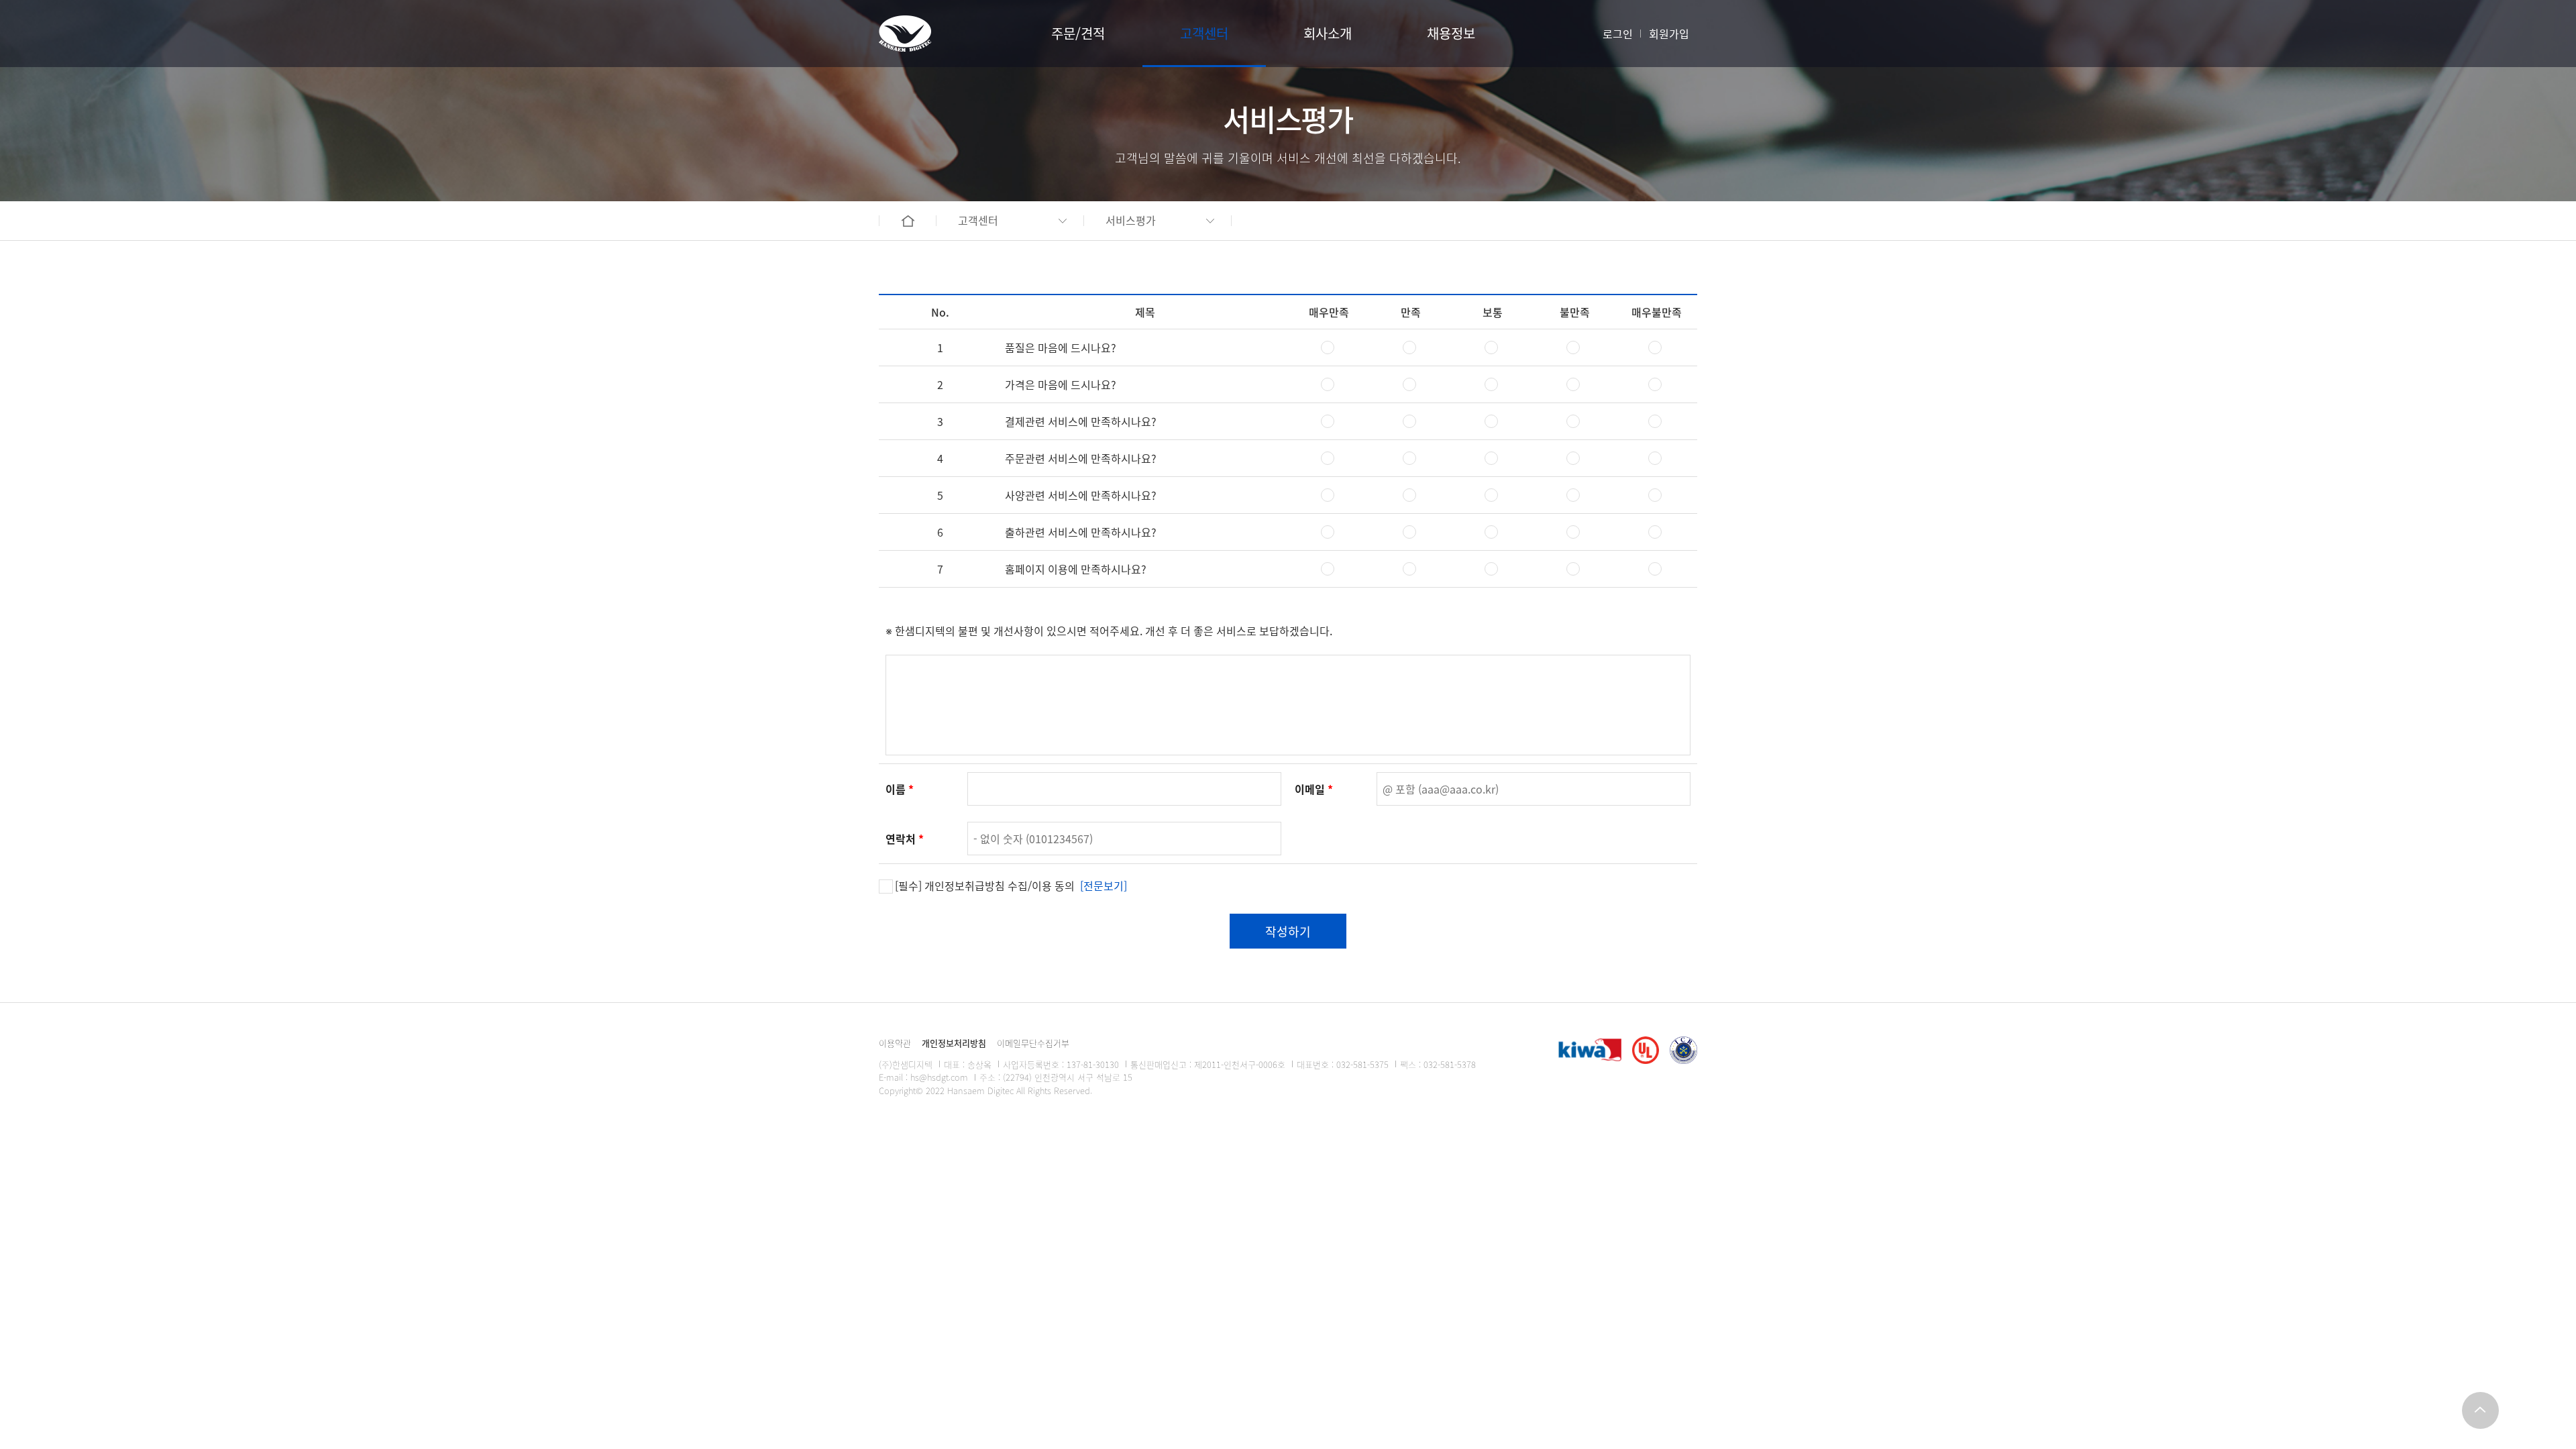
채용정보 (1451, 33)
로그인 (1618, 34)
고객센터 (1204, 33)
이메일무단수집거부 (1033, 1043)
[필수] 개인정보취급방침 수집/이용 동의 (1011, 885)
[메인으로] (905, 34)
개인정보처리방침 (954, 1043)
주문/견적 (1078, 33)
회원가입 (1669, 34)
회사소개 (1328, 33)
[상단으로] (2480, 1410)
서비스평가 (1131, 220)
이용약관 (895, 1043)
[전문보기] (1104, 885)
